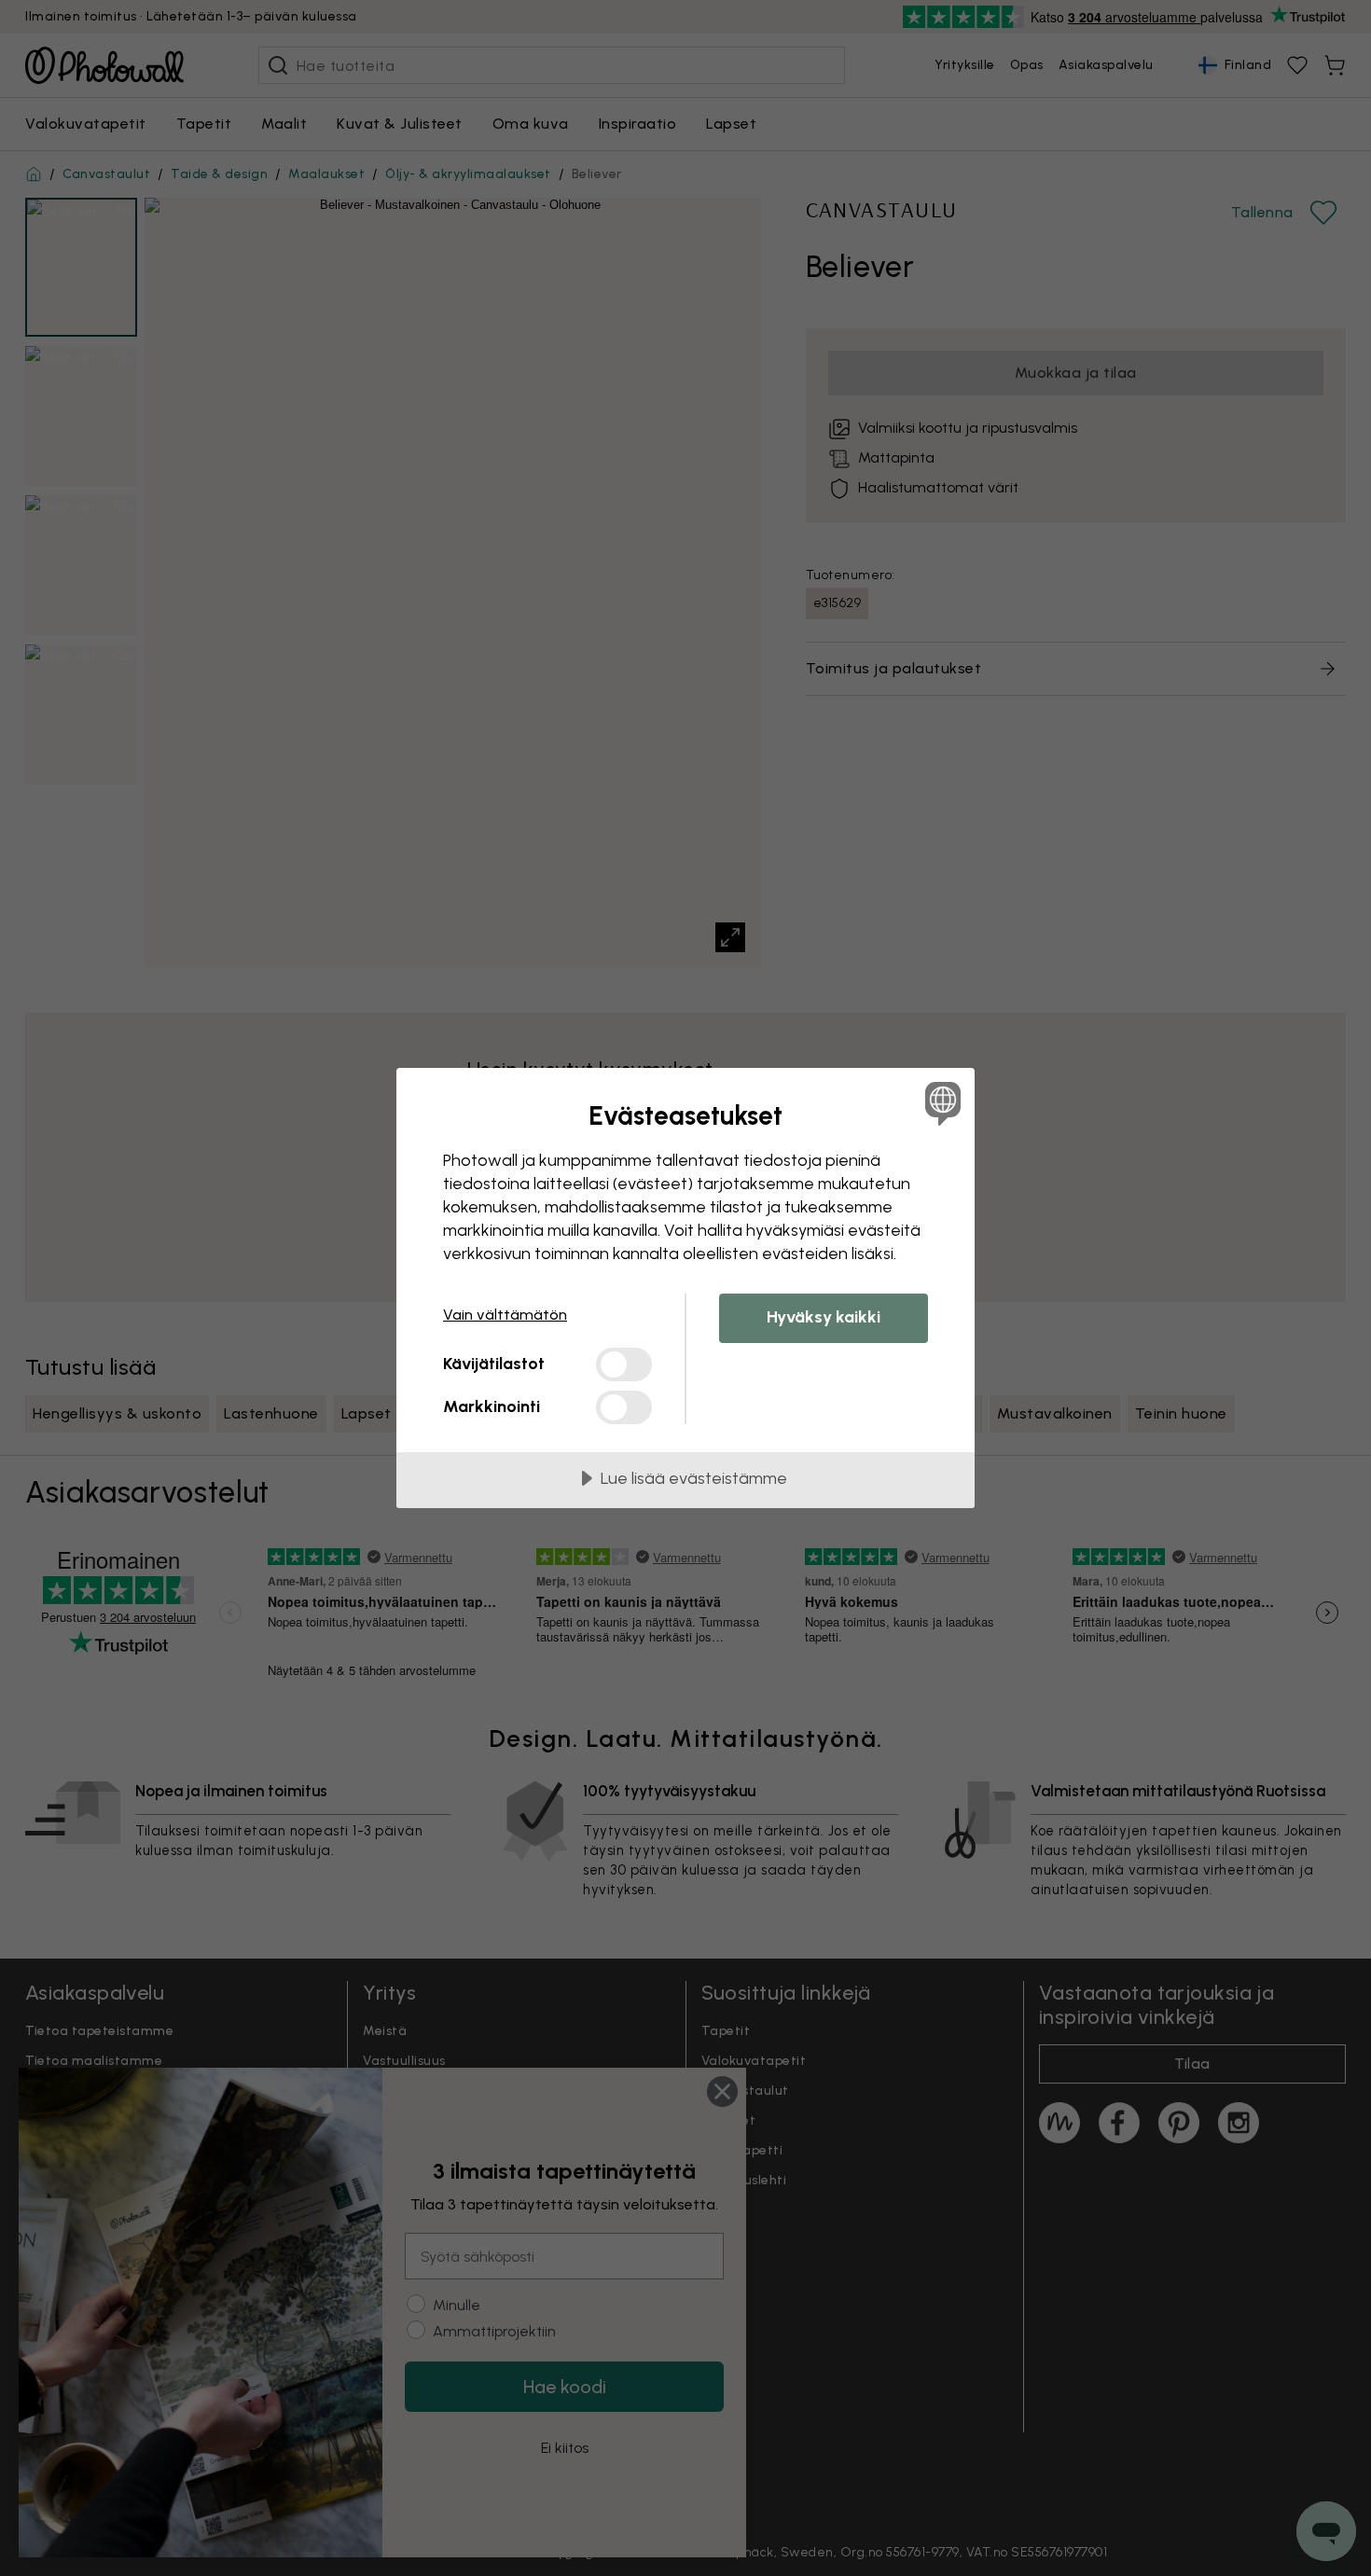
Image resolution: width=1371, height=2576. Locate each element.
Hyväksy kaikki (824, 1317)
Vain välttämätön (505, 1315)
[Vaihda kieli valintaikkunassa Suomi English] (940, 1103)
